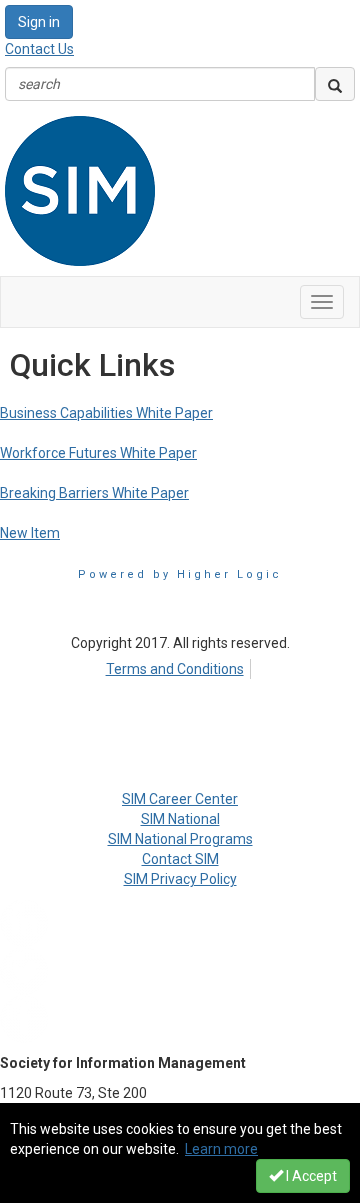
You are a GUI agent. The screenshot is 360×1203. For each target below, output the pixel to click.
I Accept (310, 1176)
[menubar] (179, 666)
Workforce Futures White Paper (98, 453)
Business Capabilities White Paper (106, 413)
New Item (30, 533)
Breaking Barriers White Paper (94, 493)
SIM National (180, 819)
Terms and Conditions (175, 669)
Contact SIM (180, 859)
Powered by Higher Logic (180, 574)
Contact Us (39, 49)
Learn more (221, 1149)
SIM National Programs (180, 839)
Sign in (39, 22)
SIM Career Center (180, 799)
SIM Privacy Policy (180, 879)
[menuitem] (179, 666)
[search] (335, 84)
